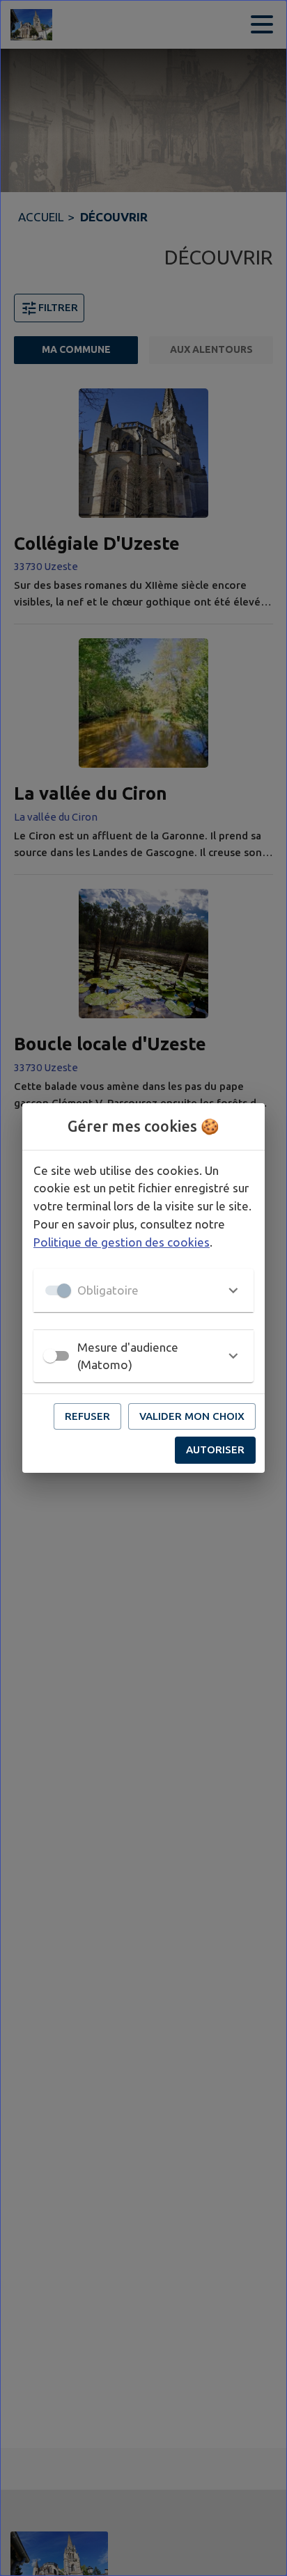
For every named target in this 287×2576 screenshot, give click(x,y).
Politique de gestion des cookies (122, 1242)
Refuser (87, 1416)
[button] (143, 1290)
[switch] (50, 1356)
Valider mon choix (192, 1416)
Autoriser (215, 1449)
